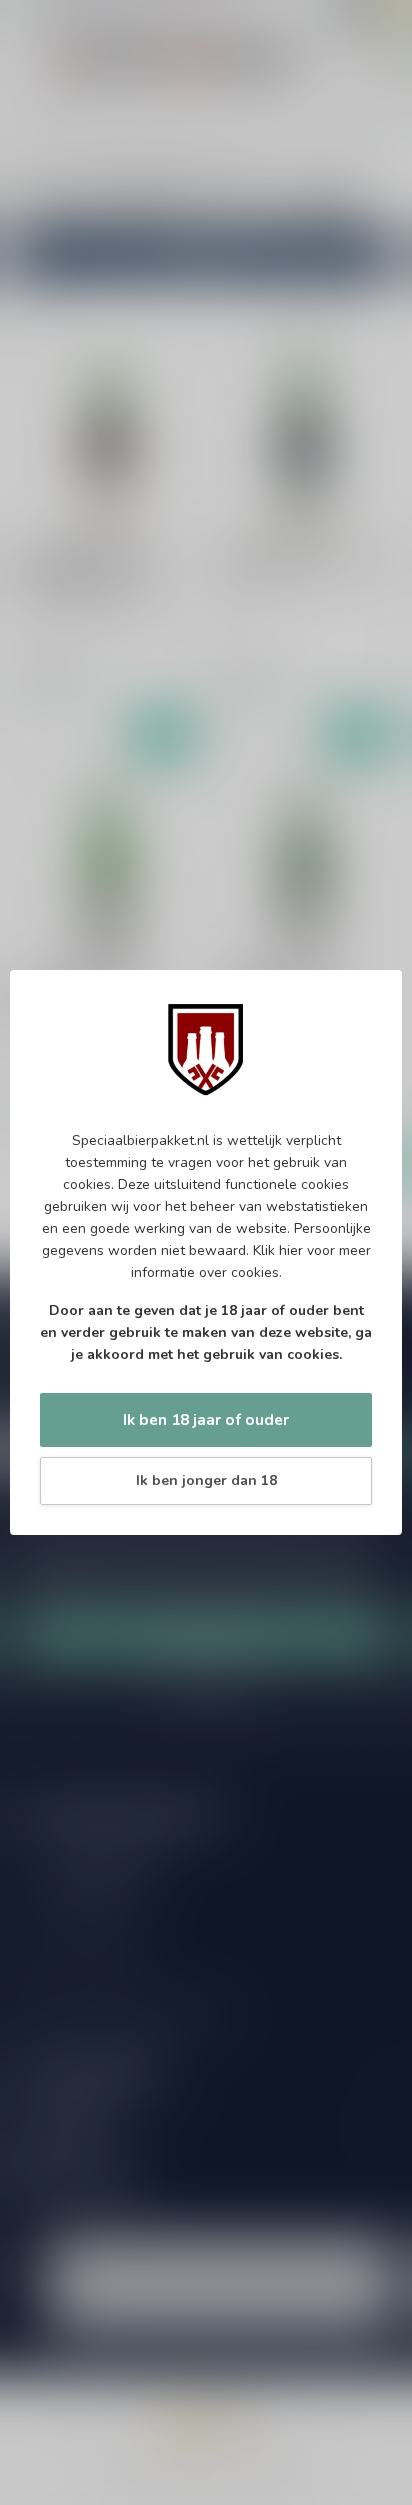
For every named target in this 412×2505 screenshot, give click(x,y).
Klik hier (278, 1250)
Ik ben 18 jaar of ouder (206, 1419)
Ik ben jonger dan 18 (206, 1480)
